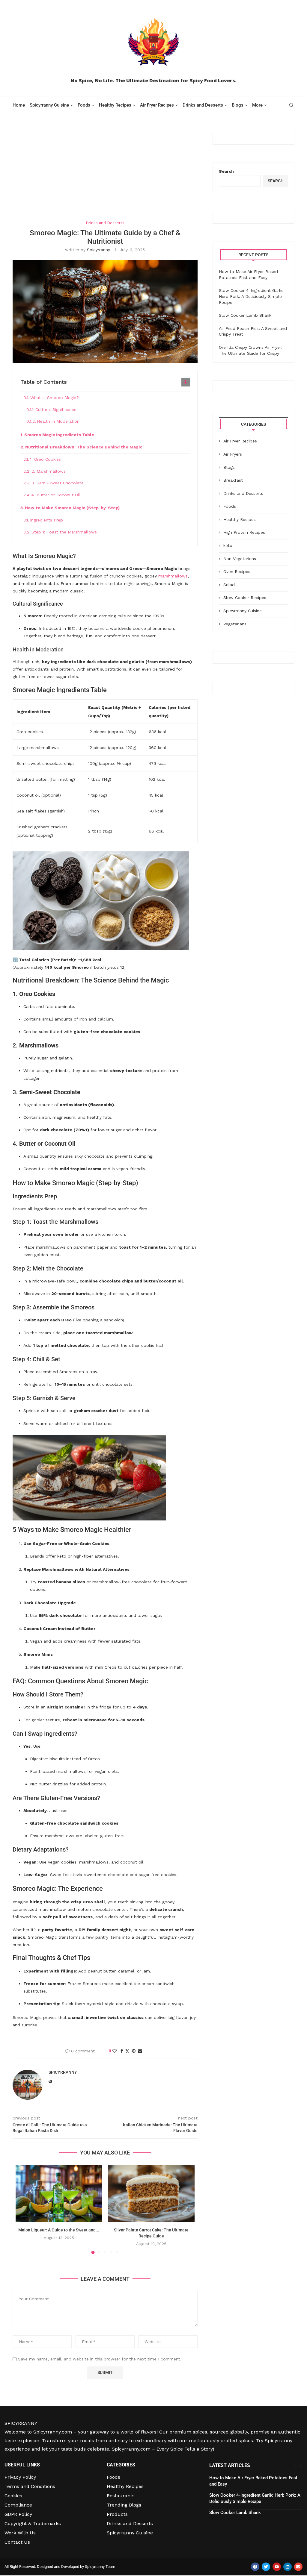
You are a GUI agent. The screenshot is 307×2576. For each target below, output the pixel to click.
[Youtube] (277, 2567)
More (257, 105)
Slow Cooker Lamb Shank (245, 315)
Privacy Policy (20, 2477)
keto (228, 545)
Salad (229, 585)
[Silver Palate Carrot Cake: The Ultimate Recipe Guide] (151, 2193)
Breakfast (233, 480)
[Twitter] (266, 2567)
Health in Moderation (58, 421)
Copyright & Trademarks (33, 2524)
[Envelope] (298, 2567)
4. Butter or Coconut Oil (56, 495)
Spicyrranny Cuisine (49, 105)
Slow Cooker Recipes (245, 598)
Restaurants (121, 2496)
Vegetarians (235, 624)
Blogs (238, 105)
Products (117, 2514)
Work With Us (20, 2533)
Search (226, 171)
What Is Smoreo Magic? (55, 398)
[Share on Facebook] (122, 2051)
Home (19, 105)
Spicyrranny (98, 250)
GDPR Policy (18, 2514)
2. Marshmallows (49, 471)
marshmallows (173, 576)
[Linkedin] (288, 2567)
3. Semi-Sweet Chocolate (58, 483)
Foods (84, 105)
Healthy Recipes (115, 105)
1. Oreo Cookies (45, 459)
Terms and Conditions (30, 2486)
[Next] (301, 2466)
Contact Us (17, 2542)
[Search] (291, 105)
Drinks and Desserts (203, 105)
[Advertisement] (105, 176)
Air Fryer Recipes (157, 105)
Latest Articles (230, 2465)
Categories (121, 2465)
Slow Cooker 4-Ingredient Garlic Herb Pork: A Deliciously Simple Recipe (251, 296)
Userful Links (22, 2465)
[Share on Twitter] (127, 2051)
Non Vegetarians (240, 559)
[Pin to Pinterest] (134, 2051)
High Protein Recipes (244, 532)
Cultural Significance (56, 410)
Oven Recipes (237, 571)
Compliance (18, 2505)
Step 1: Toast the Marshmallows (64, 532)
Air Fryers (233, 454)
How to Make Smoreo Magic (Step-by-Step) (72, 508)
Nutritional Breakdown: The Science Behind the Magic (84, 447)
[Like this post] (115, 2051)
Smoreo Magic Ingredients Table (59, 435)
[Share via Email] (140, 2051)
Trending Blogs (124, 2505)
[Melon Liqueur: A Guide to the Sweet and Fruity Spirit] (59, 2193)
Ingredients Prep (46, 520)
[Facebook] (255, 2567)
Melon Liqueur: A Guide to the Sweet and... (59, 2230)
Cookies (13, 2496)
